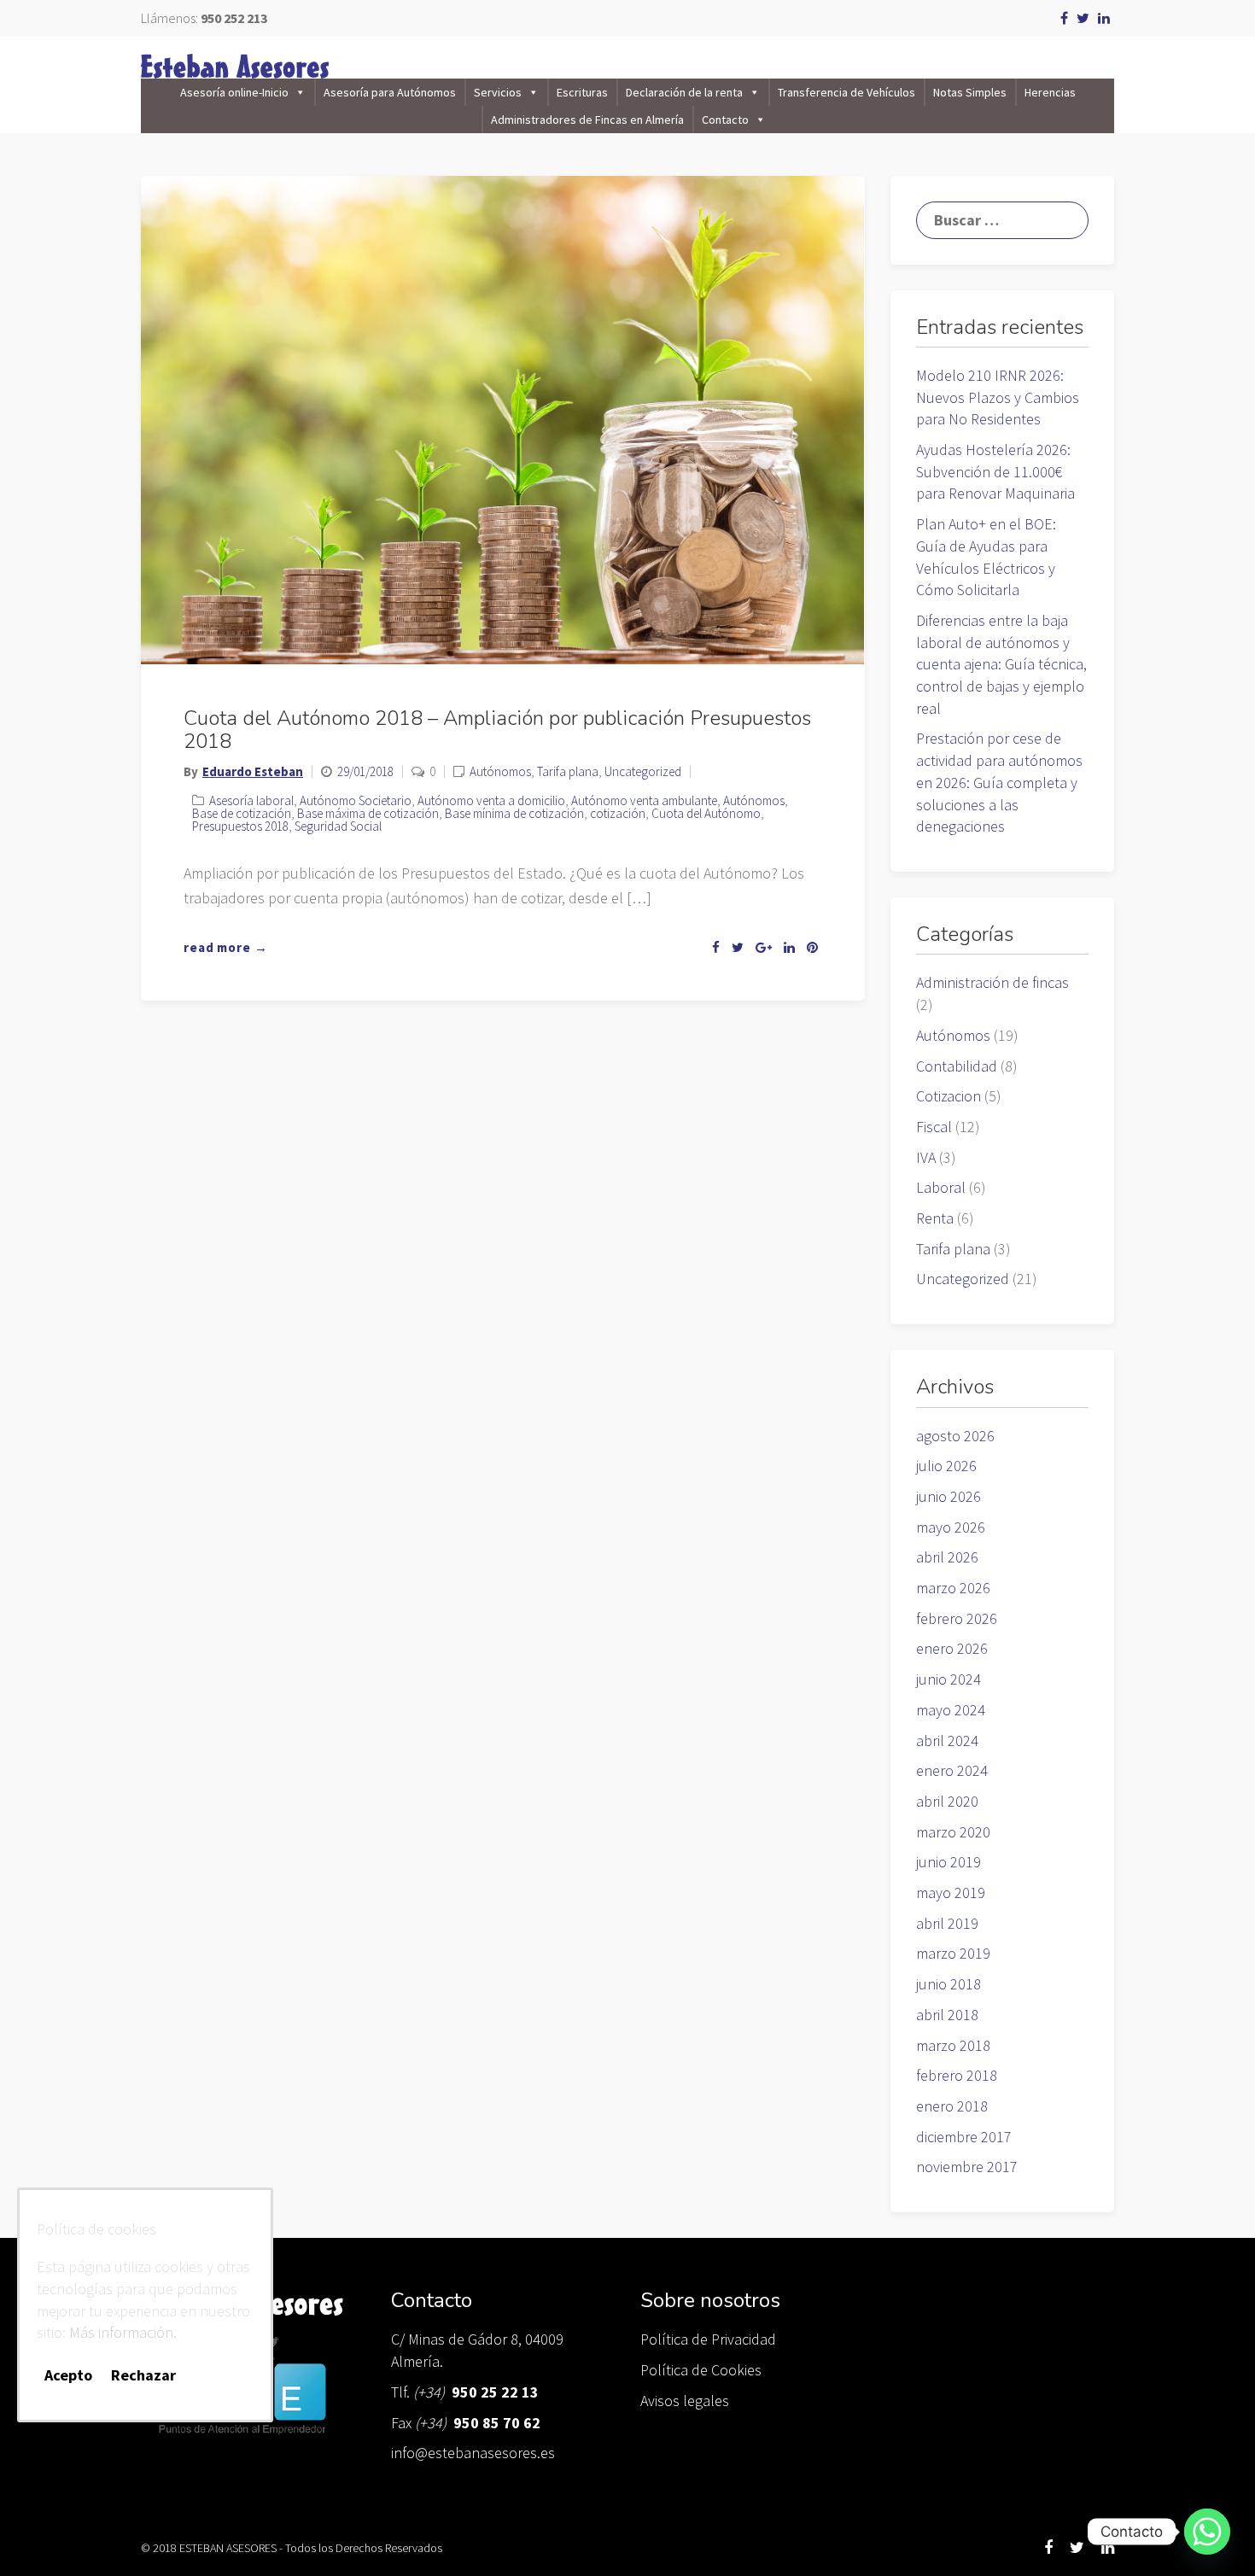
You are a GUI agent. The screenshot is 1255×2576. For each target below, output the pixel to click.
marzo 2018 (953, 2045)
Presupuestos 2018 (240, 826)
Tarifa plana (568, 771)
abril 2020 (947, 1801)
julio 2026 (946, 1466)
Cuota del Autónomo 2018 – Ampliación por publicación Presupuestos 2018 (497, 729)
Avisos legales (685, 2401)
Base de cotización (242, 813)
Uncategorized (643, 771)
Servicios (498, 92)
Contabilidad (957, 1066)
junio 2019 (949, 1862)
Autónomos (500, 771)
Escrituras (582, 92)
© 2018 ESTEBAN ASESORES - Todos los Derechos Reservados (292, 2548)
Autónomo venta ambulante (644, 800)
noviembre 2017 (967, 2167)
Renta (935, 1218)
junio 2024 (949, 1679)
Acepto (68, 2374)
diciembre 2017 (964, 2137)
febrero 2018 (957, 2075)
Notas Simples (970, 92)
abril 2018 (947, 2015)
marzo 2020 (953, 1832)
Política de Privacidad (708, 2339)
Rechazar (143, 2374)
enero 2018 (952, 2106)
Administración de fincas (992, 982)
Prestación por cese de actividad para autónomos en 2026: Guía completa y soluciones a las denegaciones (999, 782)
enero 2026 (952, 1648)
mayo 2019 (951, 1893)
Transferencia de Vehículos (846, 92)
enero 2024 (952, 1770)
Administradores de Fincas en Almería (587, 120)
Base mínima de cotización (514, 813)
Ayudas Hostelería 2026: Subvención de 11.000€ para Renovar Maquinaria (995, 471)
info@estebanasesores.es (473, 2453)
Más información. (123, 2332)
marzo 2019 (953, 1953)
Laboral (941, 1187)
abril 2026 (947, 1557)
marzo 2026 (953, 1588)
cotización (618, 813)
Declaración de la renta (684, 92)
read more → (226, 947)
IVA (926, 1157)
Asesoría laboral (251, 800)
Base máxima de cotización (368, 813)
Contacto (725, 120)
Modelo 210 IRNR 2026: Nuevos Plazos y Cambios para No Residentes (998, 397)
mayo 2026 (951, 1527)
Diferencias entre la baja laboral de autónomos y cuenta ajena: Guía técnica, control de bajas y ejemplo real (1001, 664)
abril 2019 (947, 1923)
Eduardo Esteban (253, 771)
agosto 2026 (955, 1436)
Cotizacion (949, 1096)
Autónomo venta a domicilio (491, 800)
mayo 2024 (951, 1710)
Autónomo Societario (356, 800)
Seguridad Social (338, 826)
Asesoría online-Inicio (234, 92)
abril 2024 (947, 1741)
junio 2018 (949, 1984)
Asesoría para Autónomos (390, 92)
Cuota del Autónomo (706, 813)
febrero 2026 (957, 1618)
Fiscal (934, 1127)
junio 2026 (949, 1496)
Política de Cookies (701, 2370)
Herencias (1050, 92)
